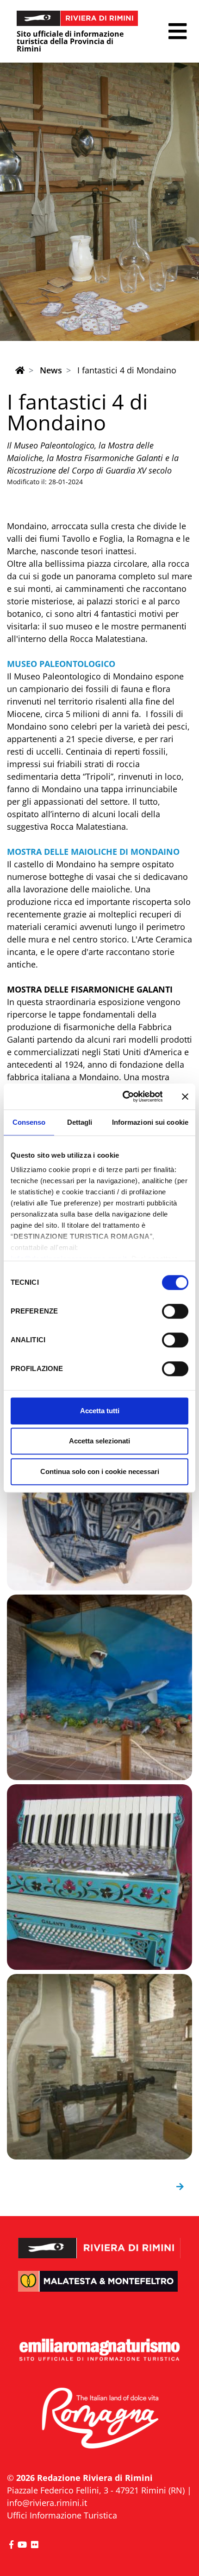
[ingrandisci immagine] (99, 1498)
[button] (177, 31)
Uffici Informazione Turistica (62, 2515)
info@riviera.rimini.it (47, 2503)
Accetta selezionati (99, 1441)
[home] (20, 370)
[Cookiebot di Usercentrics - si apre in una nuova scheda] (123, 1096)
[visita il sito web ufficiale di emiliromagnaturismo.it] (99, 2350)
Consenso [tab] (29, 1122)
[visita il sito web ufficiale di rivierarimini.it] (99, 2241)
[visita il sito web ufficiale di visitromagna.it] (99, 2419)
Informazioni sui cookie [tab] (150, 1122)
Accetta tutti (100, 1411)
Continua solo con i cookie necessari (100, 1471)
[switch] (175, 1311)
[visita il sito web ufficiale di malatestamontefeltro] (99, 2288)
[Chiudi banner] (185, 1096)
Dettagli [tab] (80, 1122)
